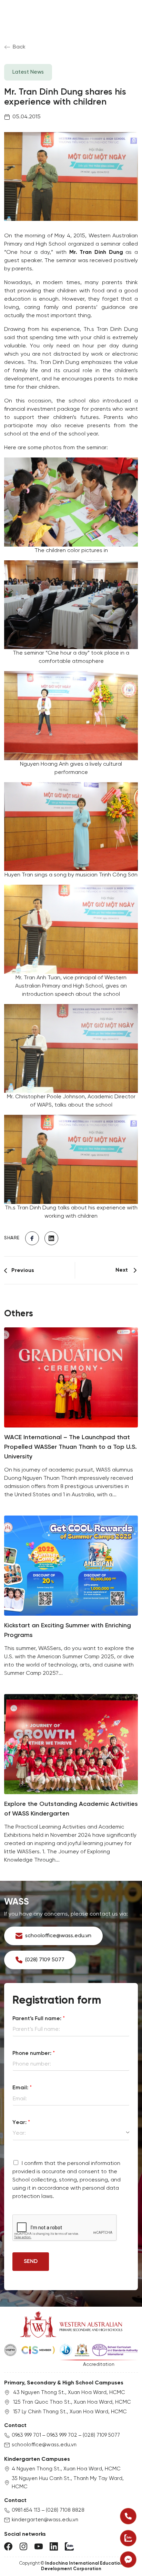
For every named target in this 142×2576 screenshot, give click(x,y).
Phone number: (34, 2053)
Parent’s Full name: (39, 2019)
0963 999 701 (26, 2435)
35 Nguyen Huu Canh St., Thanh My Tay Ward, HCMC (68, 2483)
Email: (22, 2088)
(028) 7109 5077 (101, 2435)
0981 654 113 (26, 2510)
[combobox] (71, 2133)
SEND (31, 2261)
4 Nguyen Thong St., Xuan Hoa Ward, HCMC (66, 2469)
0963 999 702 (62, 2435)
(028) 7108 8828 (65, 2510)
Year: (21, 2122)
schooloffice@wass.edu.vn (44, 2445)
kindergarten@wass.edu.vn (45, 2520)
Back (19, 47)
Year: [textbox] (19, 2133)
